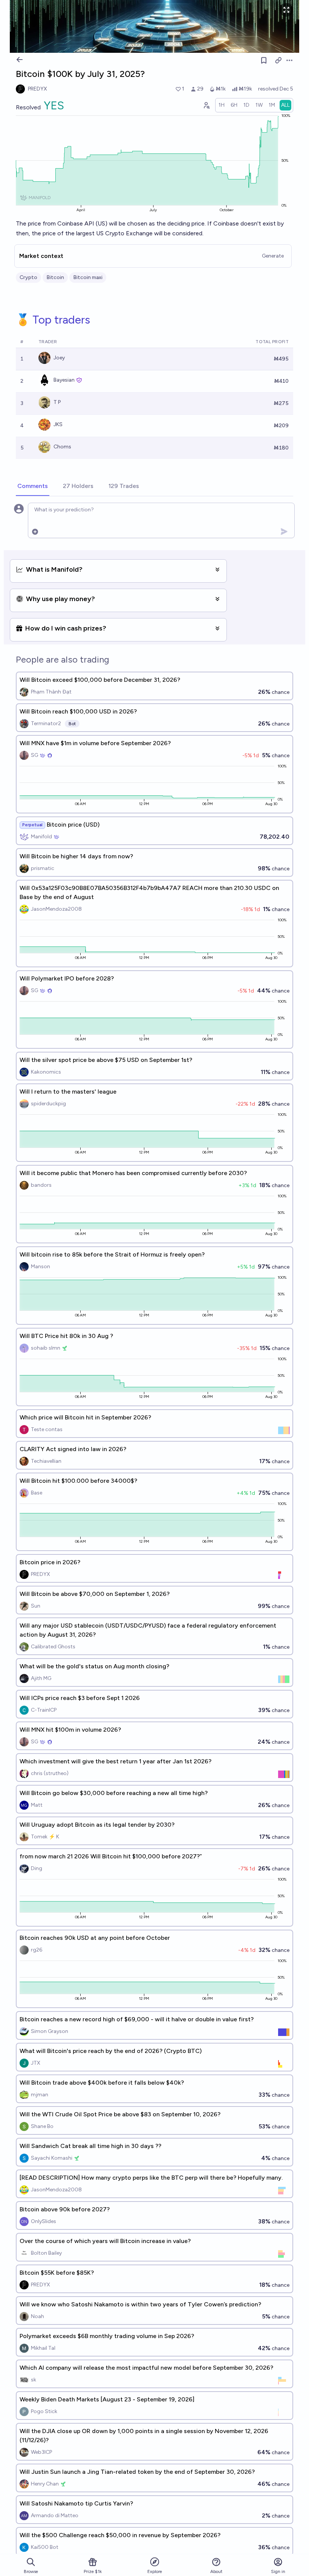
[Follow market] (264, 60)
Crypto (28, 277)
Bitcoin (55, 277)
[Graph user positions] (206, 105)
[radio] (222, 105)
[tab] (33, 486)
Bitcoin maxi (88, 277)
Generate (273, 256)
